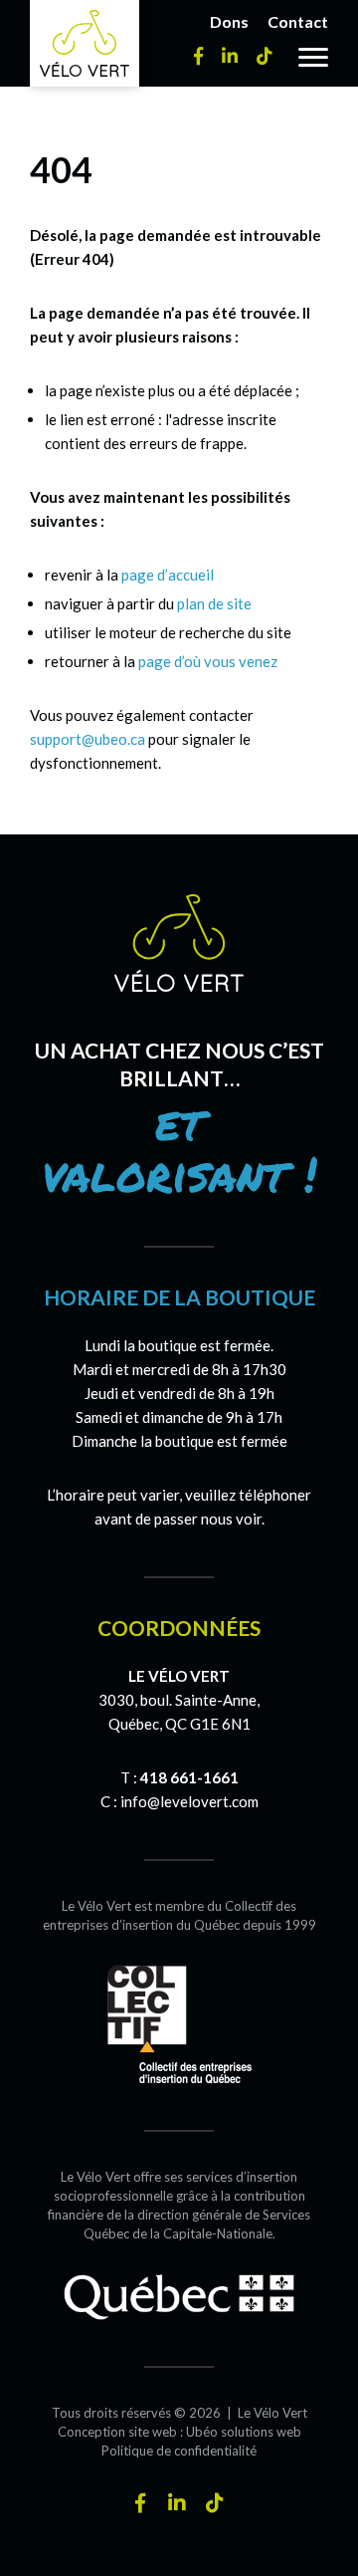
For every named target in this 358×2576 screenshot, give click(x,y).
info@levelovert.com (189, 1801)
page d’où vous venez (208, 661)
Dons (229, 21)
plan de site (214, 603)
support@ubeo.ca (88, 739)
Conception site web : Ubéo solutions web (179, 2432)
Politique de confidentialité (179, 2451)
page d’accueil (168, 575)
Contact (298, 21)
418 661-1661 (189, 1777)
